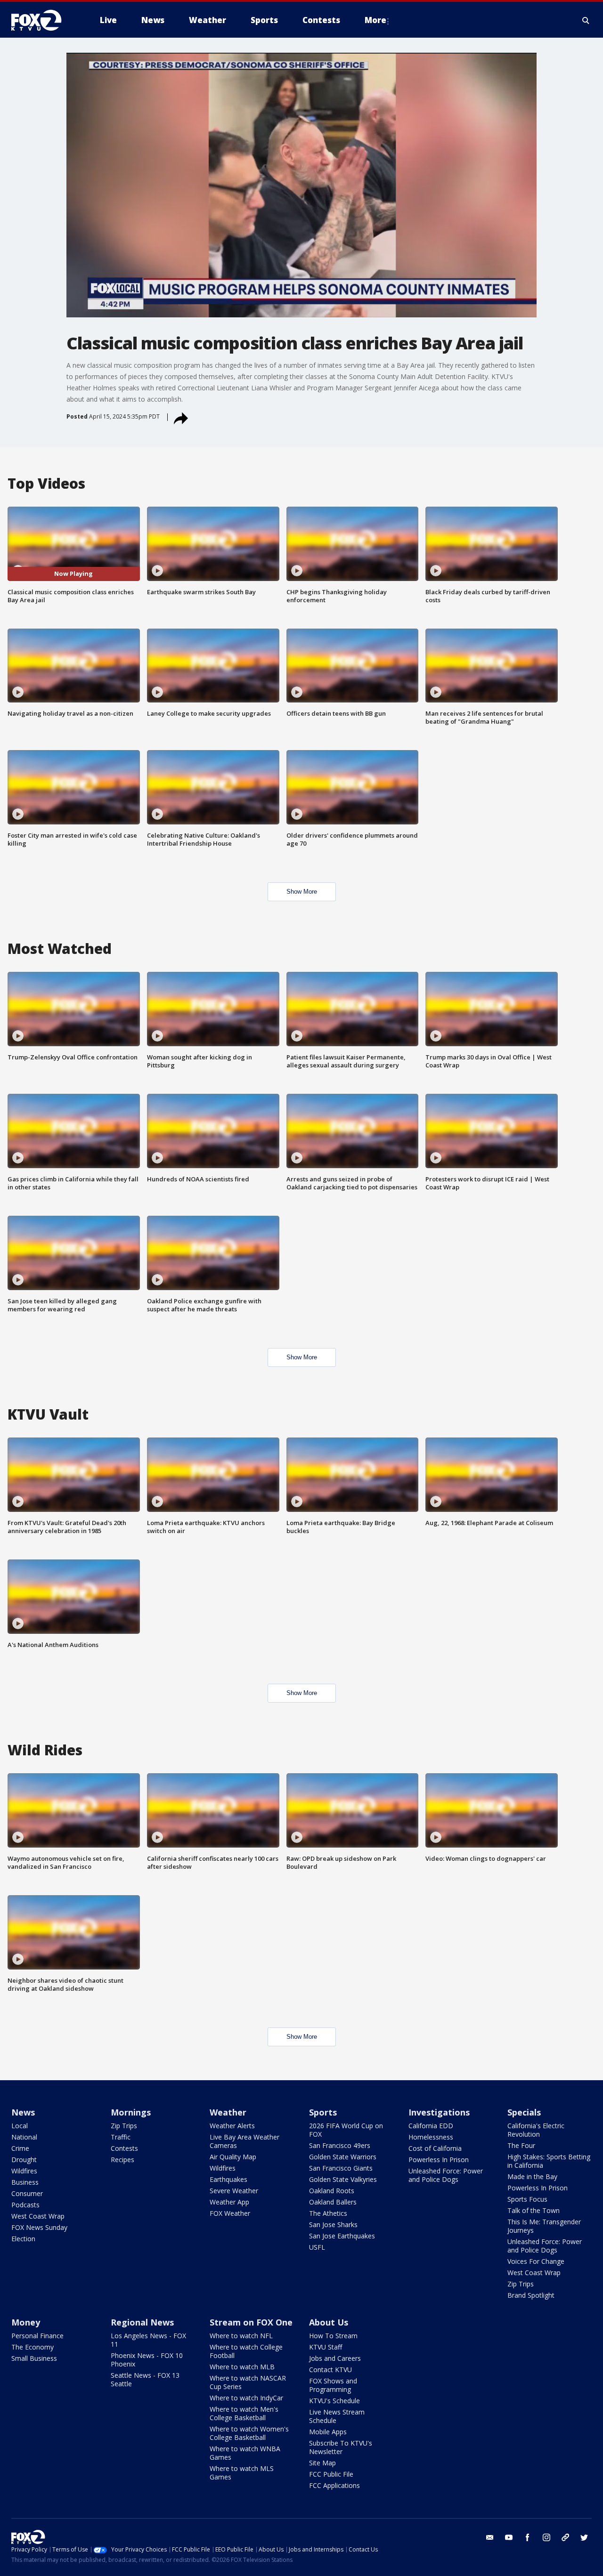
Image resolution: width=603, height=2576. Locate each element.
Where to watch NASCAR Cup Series (248, 2382)
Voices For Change (536, 2261)
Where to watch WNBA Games (245, 2453)
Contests (124, 2148)
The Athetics (328, 2213)
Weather (228, 2112)
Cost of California (435, 2148)
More (375, 20)
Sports (323, 2112)
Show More (302, 892)
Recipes (122, 2160)
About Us (329, 2322)
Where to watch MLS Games (242, 2473)
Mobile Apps (328, 2432)
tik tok (565, 2537)
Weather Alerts (232, 2126)
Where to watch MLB (242, 2367)
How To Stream (333, 2336)
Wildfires (24, 2171)
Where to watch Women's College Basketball (249, 2433)
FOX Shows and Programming (333, 2385)
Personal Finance (37, 2336)
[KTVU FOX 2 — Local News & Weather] (42, 20)
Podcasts (25, 2205)
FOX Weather (230, 2213)
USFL (317, 2247)
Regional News (142, 2322)
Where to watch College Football (246, 2351)
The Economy (33, 2347)
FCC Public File (331, 2474)
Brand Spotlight (531, 2295)
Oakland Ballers (333, 2202)
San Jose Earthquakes (342, 2236)
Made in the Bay (532, 2176)
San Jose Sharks (333, 2225)
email (490, 2537)
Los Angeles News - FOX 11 (148, 2340)
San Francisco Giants (341, 2168)
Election (23, 2239)
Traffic (121, 2137)
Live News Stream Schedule (337, 2416)
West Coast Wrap (38, 2216)
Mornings (131, 2112)
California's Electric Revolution (536, 2130)
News (23, 2112)
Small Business (34, 2358)
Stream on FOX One (251, 2322)
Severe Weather (234, 2191)
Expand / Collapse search (586, 20)
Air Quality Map (233, 2157)
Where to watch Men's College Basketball (244, 2413)
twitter (584, 2537)
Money (26, 2322)
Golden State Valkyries (343, 2179)
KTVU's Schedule (334, 2401)
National (24, 2137)
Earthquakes (228, 2179)
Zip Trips (124, 2126)
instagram (546, 2537)
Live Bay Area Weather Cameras (244, 2141)
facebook (528, 2537)
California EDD (431, 2126)
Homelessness (431, 2137)
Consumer (27, 2193)
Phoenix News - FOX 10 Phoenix (147, 2360)
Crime (20, 2148)
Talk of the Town (534, 2210)
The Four (521, 2145)
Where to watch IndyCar (246, 2398)
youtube (509, 2537)
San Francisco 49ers (340, 2145)
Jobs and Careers (335, 2358)
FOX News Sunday (39, 2227)
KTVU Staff (326, 2347)
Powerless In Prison (439, 2160)
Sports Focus (527, 2199)
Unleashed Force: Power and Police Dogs (446, 2175)
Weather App (229, 2202)
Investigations (439, 2112)
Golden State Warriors (343, 2157)
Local (20, 2126)
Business (25, 2182)
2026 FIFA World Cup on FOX (346, 2130)
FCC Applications (334, 2485)
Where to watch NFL (241, 2336)
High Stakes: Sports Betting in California (549, 2161)
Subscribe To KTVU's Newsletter (341, 2447)
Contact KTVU (330, 2370)
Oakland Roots (332, 2191)
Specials (524, 2112)
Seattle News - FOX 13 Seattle (145, 2379)
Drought (24, 2160)
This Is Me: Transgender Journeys (544, 2226)
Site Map (322, 2463)
